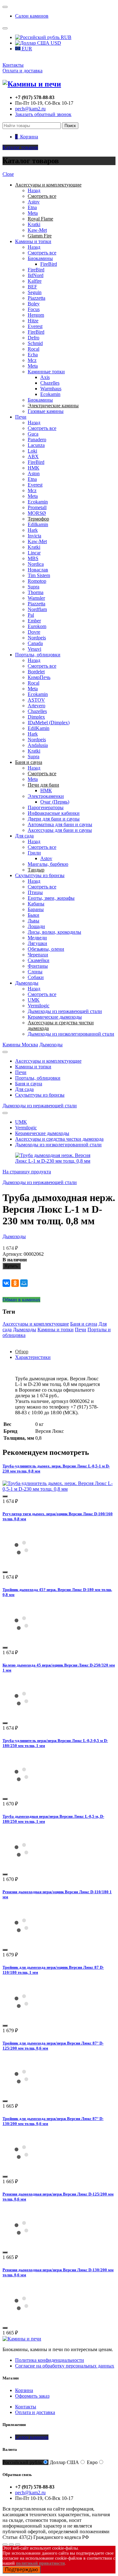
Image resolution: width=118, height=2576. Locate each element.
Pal (31, 615)
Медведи (37, 938)
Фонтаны (38, 966)
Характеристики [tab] (33, 1357)
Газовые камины (46, 411)
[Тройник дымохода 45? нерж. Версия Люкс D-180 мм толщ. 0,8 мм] (21, 1640)
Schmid (35, 343)
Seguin (35, 292)
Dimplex (36, 717)
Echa (33, 355)
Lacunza (36, 445)
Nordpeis (37, 638)
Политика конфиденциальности (50, 2360)
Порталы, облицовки (38, 655)
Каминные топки (46, 372)
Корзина (24, 2390)
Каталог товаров (20, 147)
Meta (33, 213)
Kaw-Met (37, 230)
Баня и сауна (29, 1084)
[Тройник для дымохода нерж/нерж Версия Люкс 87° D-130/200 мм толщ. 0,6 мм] (21, 2169)
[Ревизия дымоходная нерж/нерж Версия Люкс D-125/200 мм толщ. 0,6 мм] (21, 2245)
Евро (92, 2462)
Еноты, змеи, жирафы (51, 898)
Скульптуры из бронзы (40, 875)
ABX (33, 456)
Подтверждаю (22, 2570)
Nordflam (37, 609)
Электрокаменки (46, 796)
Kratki (34, 224)
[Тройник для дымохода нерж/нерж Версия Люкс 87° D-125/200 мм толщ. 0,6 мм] (21, 2094)
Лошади (36, 926)
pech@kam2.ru (30, 109)
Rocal (34, 349)
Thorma (36, 592)
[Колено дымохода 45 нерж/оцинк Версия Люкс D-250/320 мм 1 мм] (21, 1716)
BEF (32, 287)
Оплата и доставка (22, 71)
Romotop (37, 581)
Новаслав (38, 570)
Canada (35, 643)
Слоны (35, 972)
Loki (32, 451)
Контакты (13, 65)
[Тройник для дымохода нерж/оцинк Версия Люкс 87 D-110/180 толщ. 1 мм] (21, 2018)
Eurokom (37, 626)
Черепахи (38, 955)
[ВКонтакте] (6, 1283)
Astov (34, 202)
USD (55, 43)
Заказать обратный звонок (43, 114)
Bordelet (36, 672)
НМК (34, 468)
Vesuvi (34, 649)
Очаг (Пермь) (55, 802)
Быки (34, 915)
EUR (26, 49)
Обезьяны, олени (46, 949)
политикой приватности (40, 2563)
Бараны (36, 909)
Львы (34, 921)
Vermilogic (39, 1006)
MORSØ (37, 513)
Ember (34, 621)
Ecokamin (50, 394)
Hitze (33, 321)
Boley (34, 304)
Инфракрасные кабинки (54, 813)
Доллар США (64, 2462)
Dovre (34, 632)
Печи (21, 417)
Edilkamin (38, 524)
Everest (35, 326)
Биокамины (40, 258)
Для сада (24, 836)
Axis (45, 377)
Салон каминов (32, 16)
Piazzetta (37, 298)
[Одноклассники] (15, 1283)
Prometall (37, 507)
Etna (32, 207)
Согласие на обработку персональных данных (65, 2366)
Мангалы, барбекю (48, 864)
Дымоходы (27, 983)
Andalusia (38, 745)
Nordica (36, 564)
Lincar (34, 553)
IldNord (36, 275)
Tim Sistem (39, 575)
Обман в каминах (21, 1300)
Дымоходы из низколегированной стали (71, 1034)
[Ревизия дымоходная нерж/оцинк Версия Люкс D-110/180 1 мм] (21, 1942)
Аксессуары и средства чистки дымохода (59, 1139)
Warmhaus (51, 389)
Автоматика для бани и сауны (60, 824)
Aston (34, 473)
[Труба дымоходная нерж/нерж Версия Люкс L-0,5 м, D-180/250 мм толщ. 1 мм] (21, 1867)
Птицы (35, 892)
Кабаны (36, 904)
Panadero (37, 440)
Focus (34, 309)
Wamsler (36, 598)
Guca (33, 434)
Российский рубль (22, 2462)
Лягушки (37, 943)
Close (8, 174)
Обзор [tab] (22, 1352)
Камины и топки (33, 241)
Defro (34, 338)
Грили (34, 853)
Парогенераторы (46, 807)
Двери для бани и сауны (54, 819)
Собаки (36, 977)
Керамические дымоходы (55, 1017)
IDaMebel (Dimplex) (49, 723)
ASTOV (36, 700)
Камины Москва (20, 1045)
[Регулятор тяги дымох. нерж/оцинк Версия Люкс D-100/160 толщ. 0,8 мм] (21, 1565)
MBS (33, 558)
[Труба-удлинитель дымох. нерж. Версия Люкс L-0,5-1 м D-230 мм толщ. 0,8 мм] (59, 1489)
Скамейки (39, 960)
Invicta (34, 536)
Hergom (36, 315)
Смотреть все (42, 253)
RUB (65, 37)
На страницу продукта (27, 1172)
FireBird (49, 264)
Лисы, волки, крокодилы (54, 932)
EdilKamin (39, 728)
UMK (34, 1000)
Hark (33, 530)
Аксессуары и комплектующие (48, 1061)
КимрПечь (39, 677)
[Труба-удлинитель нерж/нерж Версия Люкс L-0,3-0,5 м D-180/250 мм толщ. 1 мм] (21, 1792)
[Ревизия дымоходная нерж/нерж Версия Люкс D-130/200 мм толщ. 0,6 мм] (21, 2320)
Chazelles (50, 383)
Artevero (37, 706)
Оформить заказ (32, 2396)
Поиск (70, 126)
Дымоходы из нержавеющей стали (65, 1011)
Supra (34, 587)
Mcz (32, 360)
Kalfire (35, 281)
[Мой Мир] (24, 1283)
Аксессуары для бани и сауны (60, 830)
